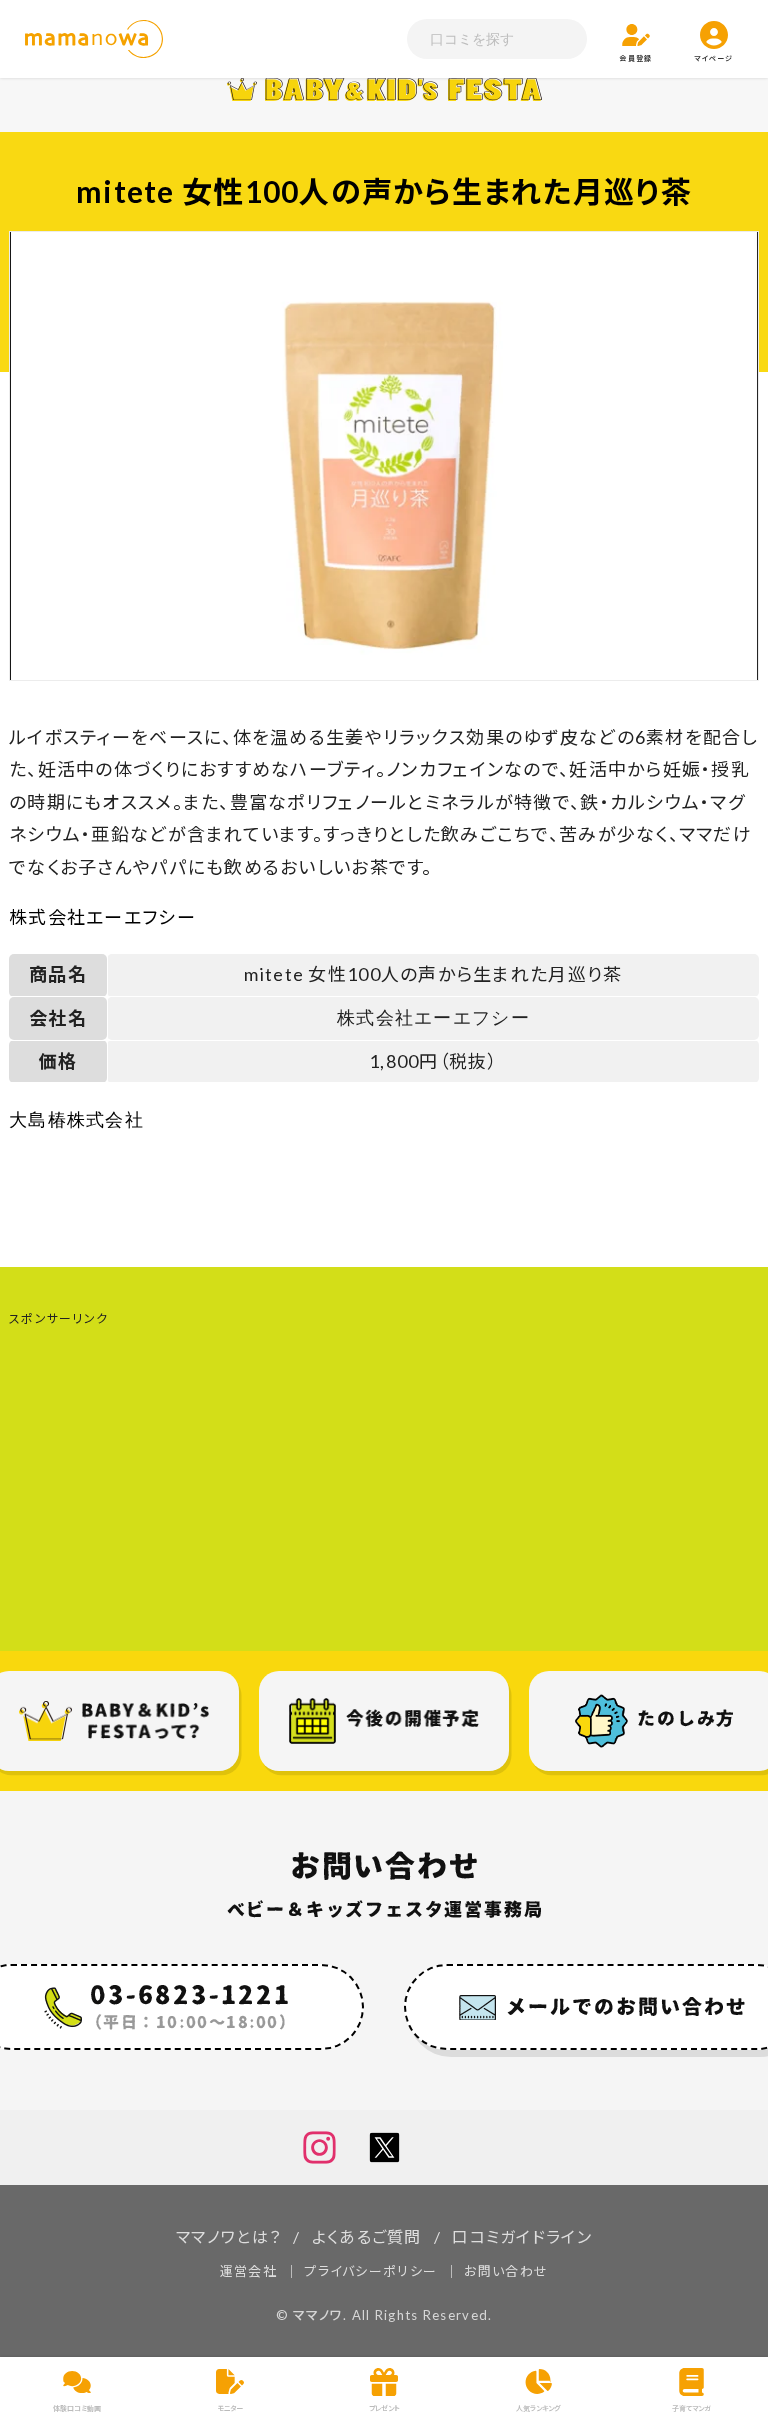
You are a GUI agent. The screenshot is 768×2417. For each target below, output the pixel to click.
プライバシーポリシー (370, 2271)
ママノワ (318, 2315)
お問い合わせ (506, 2271)
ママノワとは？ (228, 2236)
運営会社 (248, 2271)
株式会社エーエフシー (102, 917)
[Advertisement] (384, 1471)
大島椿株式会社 (76, 1120)
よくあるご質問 (367, 2236)
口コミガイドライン (522, 2236)
